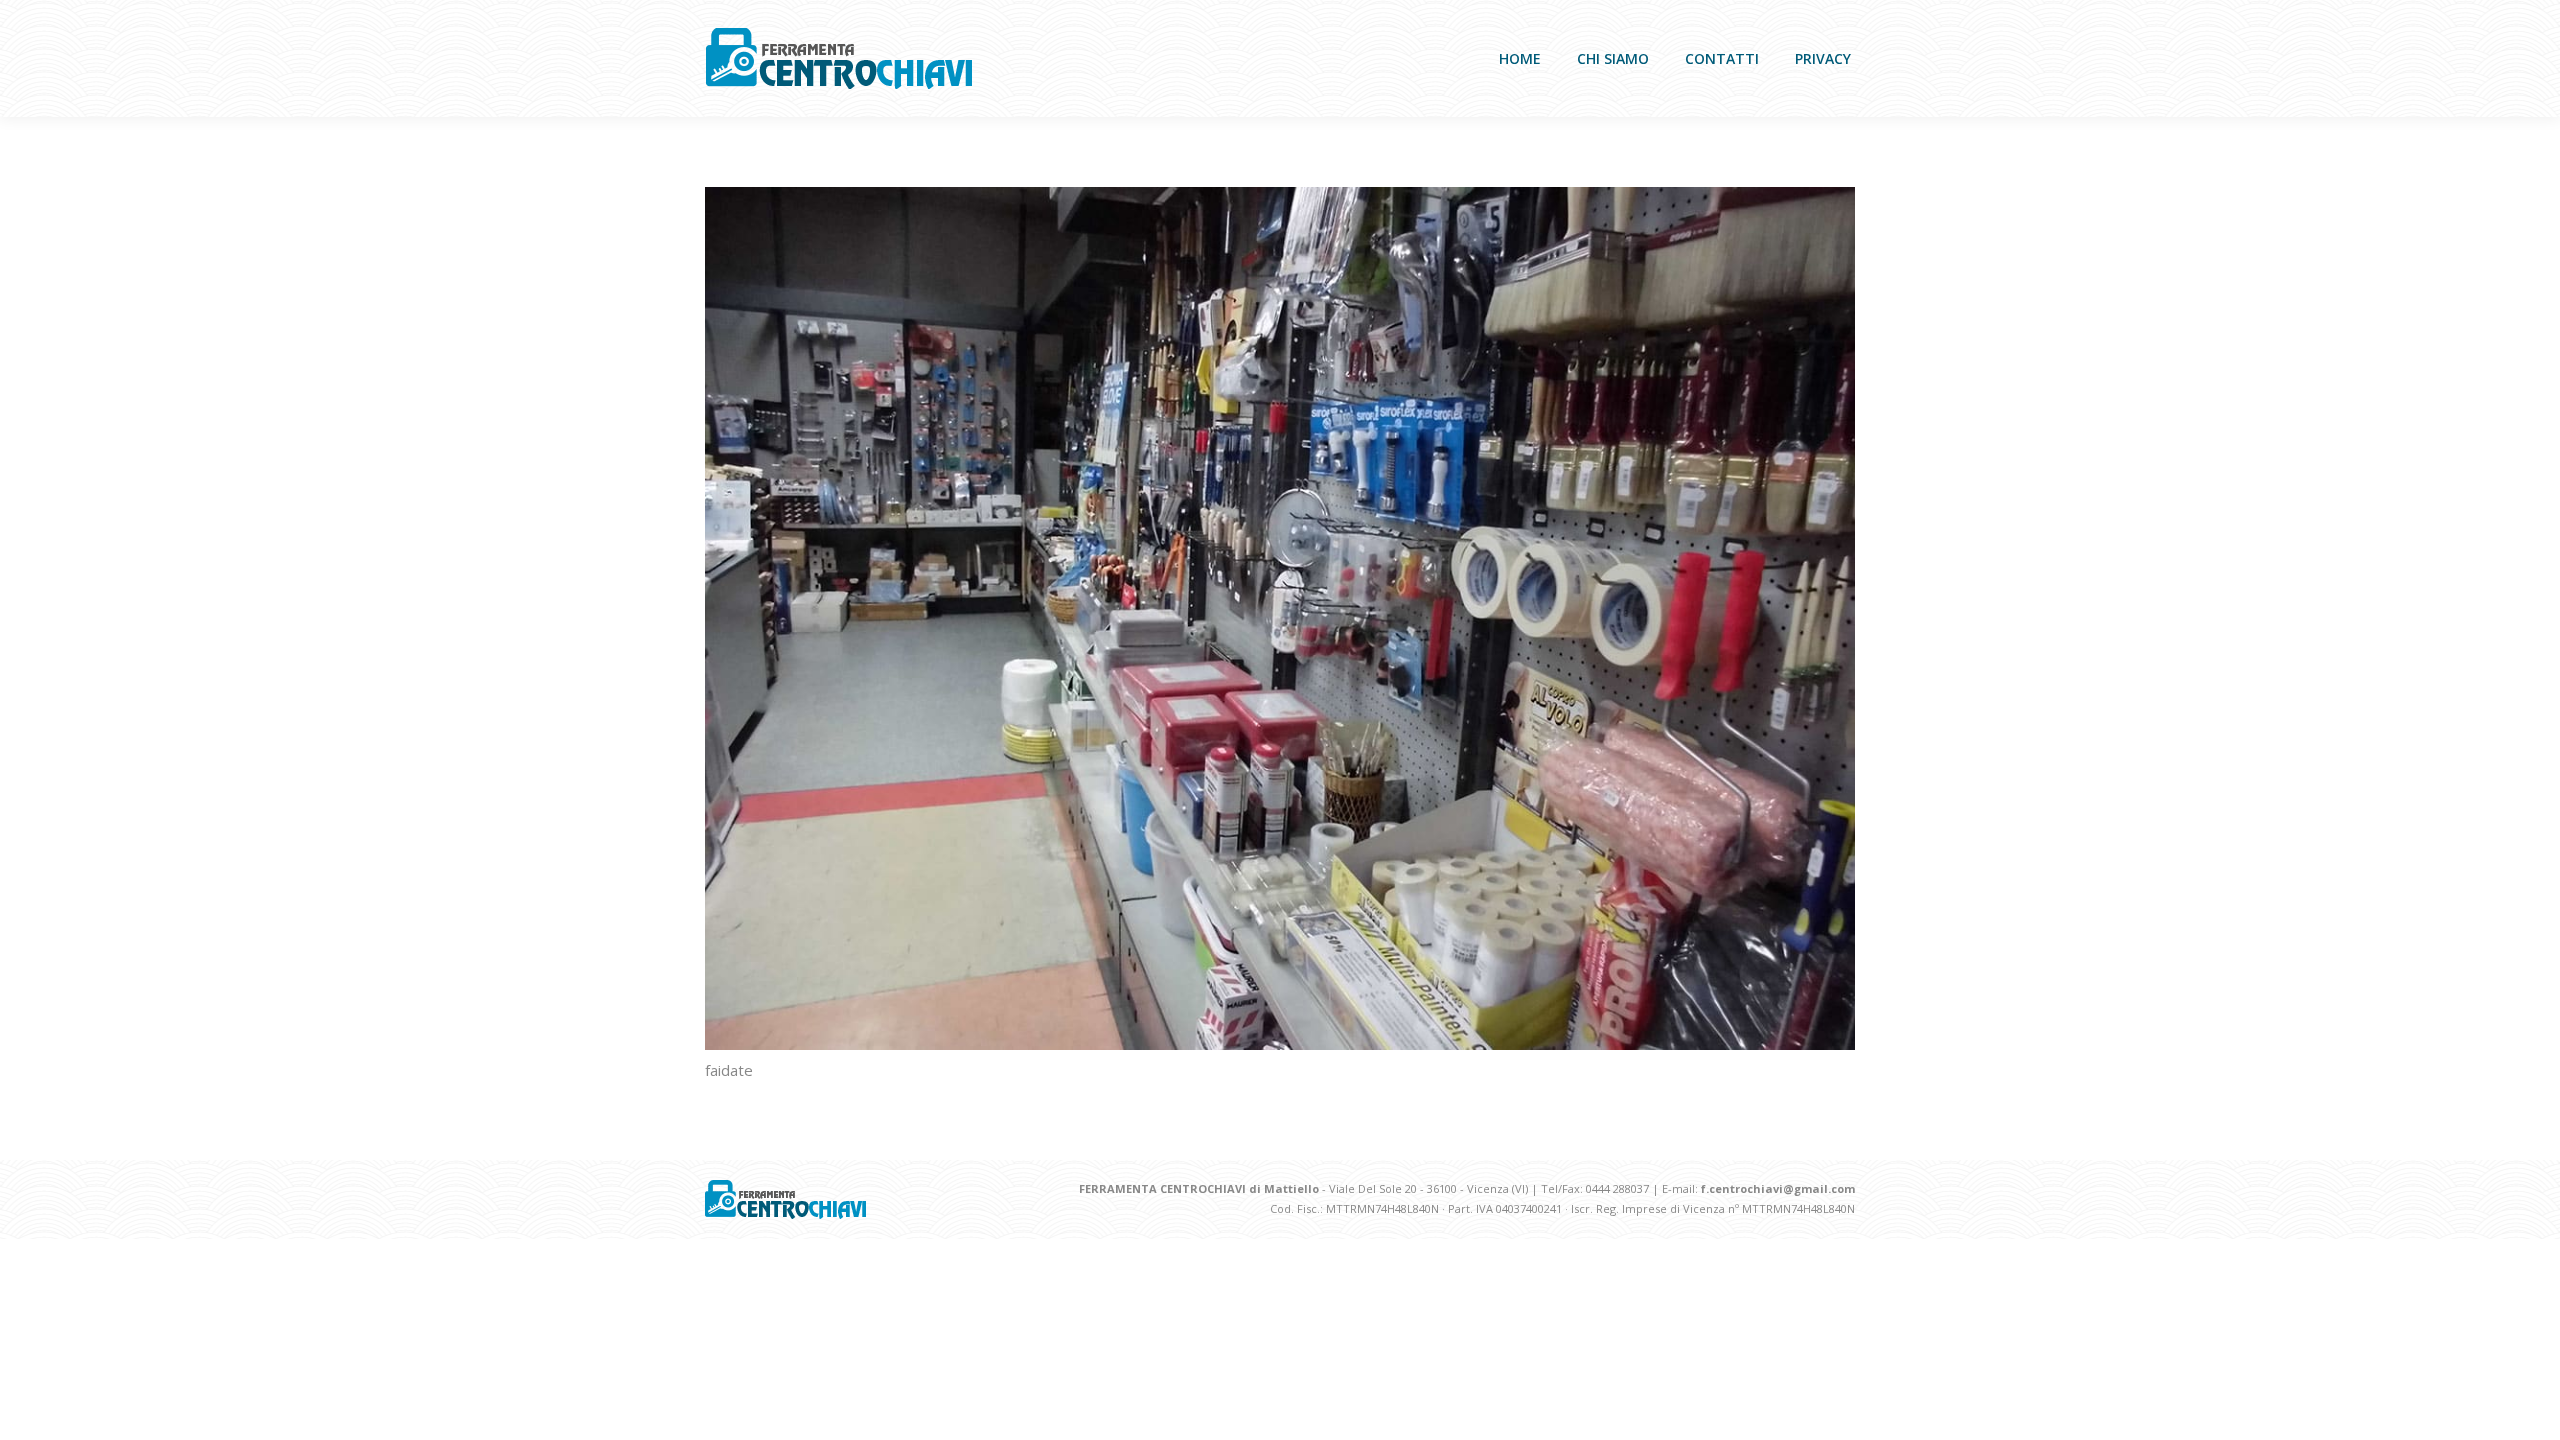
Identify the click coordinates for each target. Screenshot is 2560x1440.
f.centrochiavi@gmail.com (1778, 1188)
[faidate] (1280, 618)
